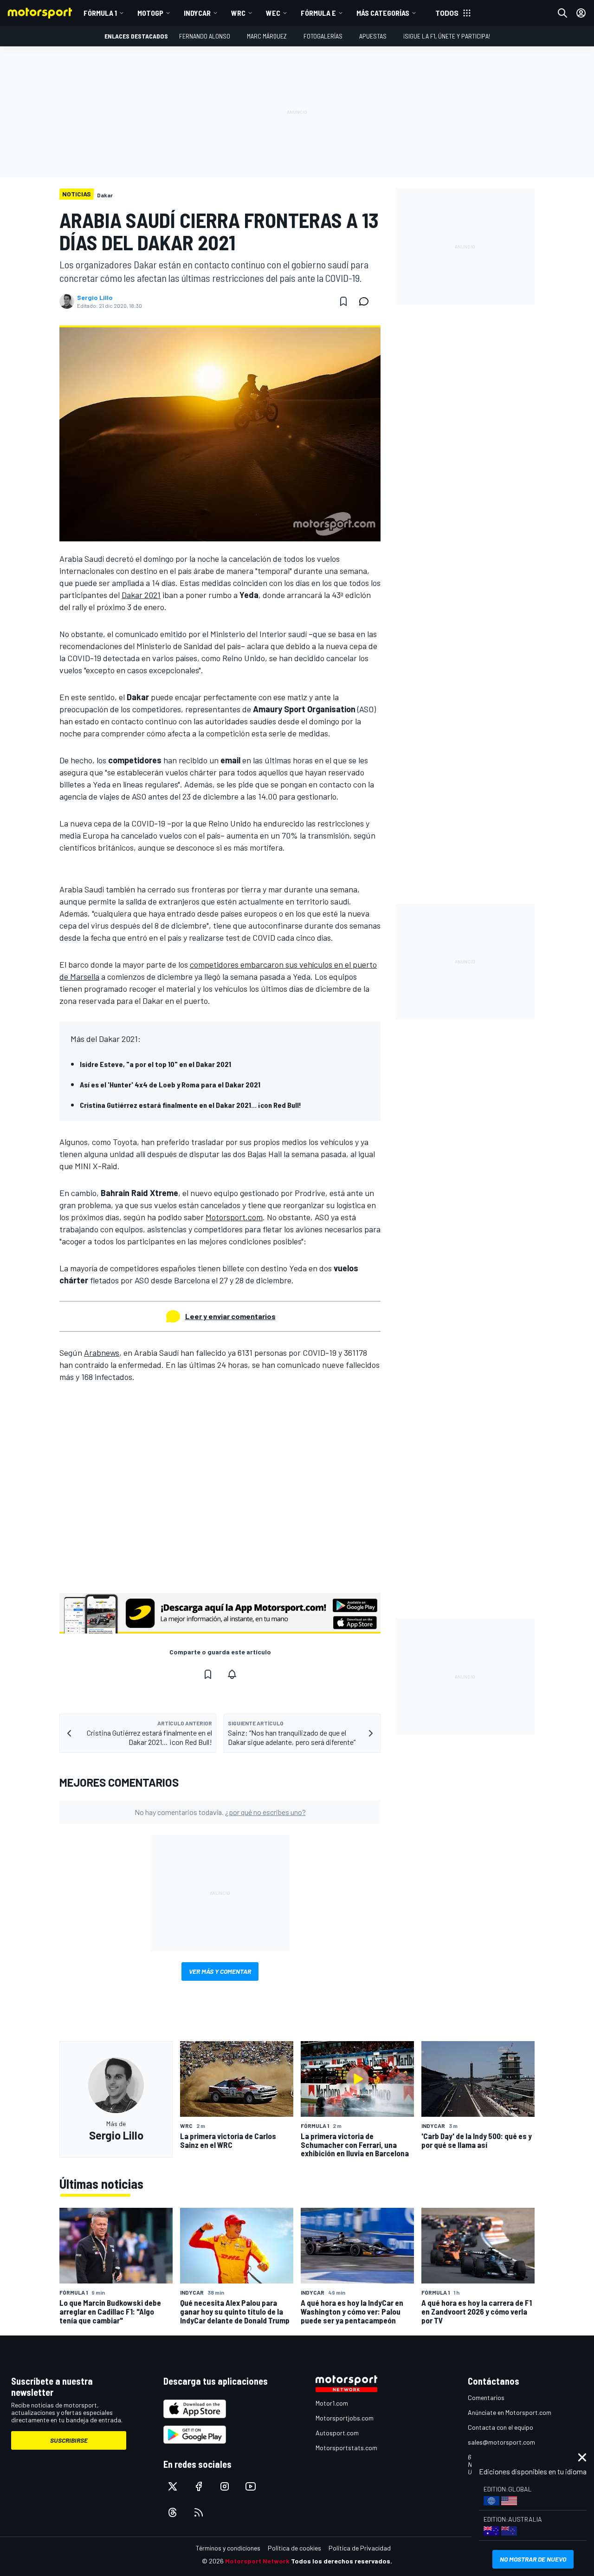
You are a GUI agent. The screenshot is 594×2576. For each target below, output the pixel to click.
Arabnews (102, 1353)
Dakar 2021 (141, 595)
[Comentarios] (367, 301)
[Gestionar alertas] (232, 1674)
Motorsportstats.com (346, 2448)
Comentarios (486, 2397)
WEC (273, 13)
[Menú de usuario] (581, 13)
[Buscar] (562, 13)
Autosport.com (337, 2433)
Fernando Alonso (205, 36)
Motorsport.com (234, 1217)
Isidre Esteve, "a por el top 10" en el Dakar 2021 (155, 1064)
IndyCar (197, 13)
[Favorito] (343, 301)
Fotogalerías (323, 36)
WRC (238, 13)
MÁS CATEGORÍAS (383, 13)
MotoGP (150, 13)
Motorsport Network (257, 2561)
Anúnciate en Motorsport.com (510, 2412)
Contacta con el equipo (500, 2427)
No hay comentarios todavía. (220, 1812)
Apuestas (373, 36)
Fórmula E (318, 13)
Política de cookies (294, 2548)
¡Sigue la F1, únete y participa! (447, 36)
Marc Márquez (267, 36)
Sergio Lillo (95, 298)
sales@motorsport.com (501, 2442)
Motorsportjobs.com (345, 2418)
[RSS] (199, 2512)
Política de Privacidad (360, 2548)
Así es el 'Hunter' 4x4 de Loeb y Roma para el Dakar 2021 (170, 1084)
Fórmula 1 (100, 13)
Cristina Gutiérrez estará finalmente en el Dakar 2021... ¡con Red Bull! (190, 1105)
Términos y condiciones (228, 2548)
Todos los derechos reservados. (342, 2561)
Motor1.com (332, 2403)
